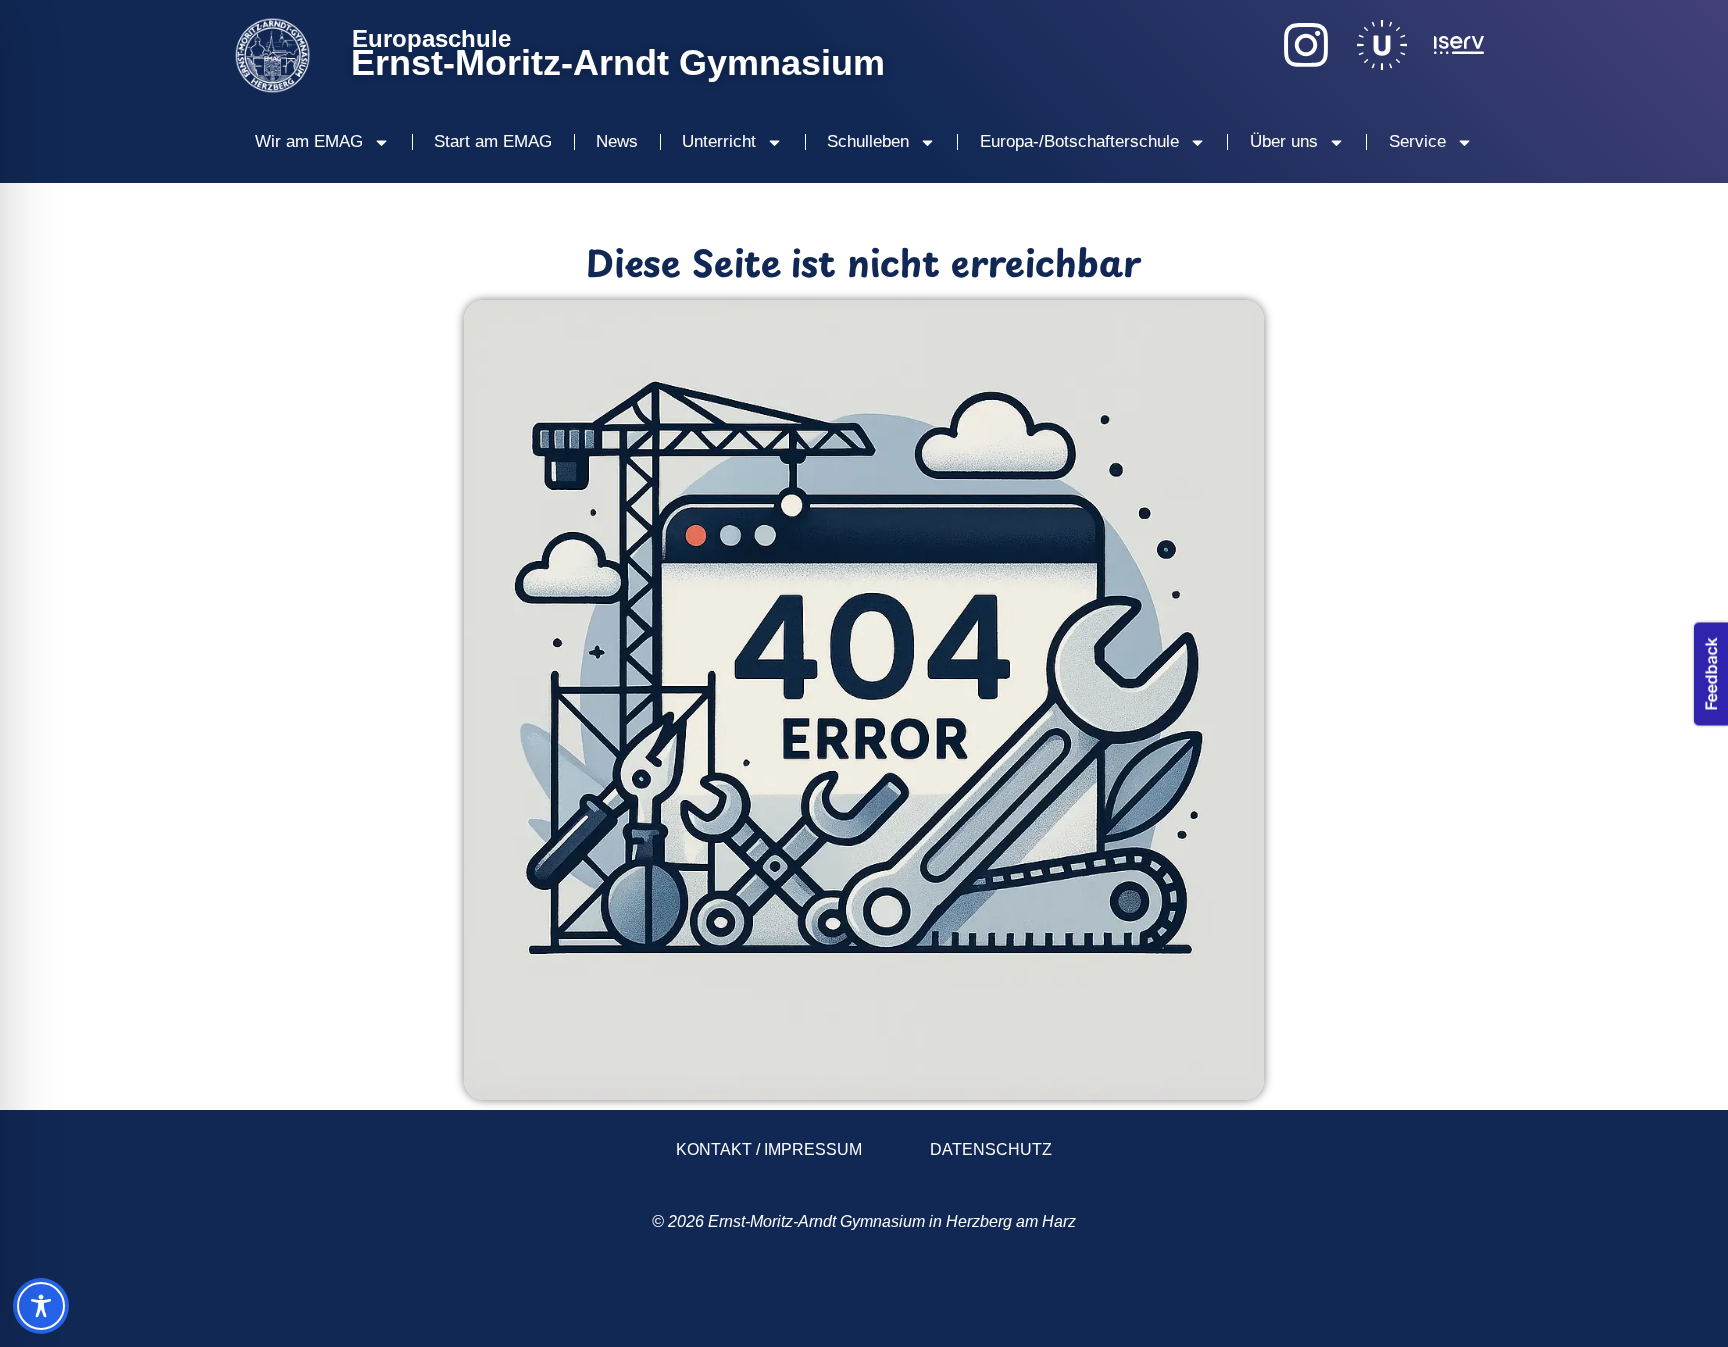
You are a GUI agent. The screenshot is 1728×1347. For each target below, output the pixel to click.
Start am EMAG (493, 141)
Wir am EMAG (309, 141)
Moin (351, 1299)
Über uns (1284, 141)
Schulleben (868, 141)
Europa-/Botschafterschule (1079, 141)
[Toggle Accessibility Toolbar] (41, 1306)
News (617, 141)
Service (1417, 141)
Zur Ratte (1355, 1300)
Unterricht (719, 141)
